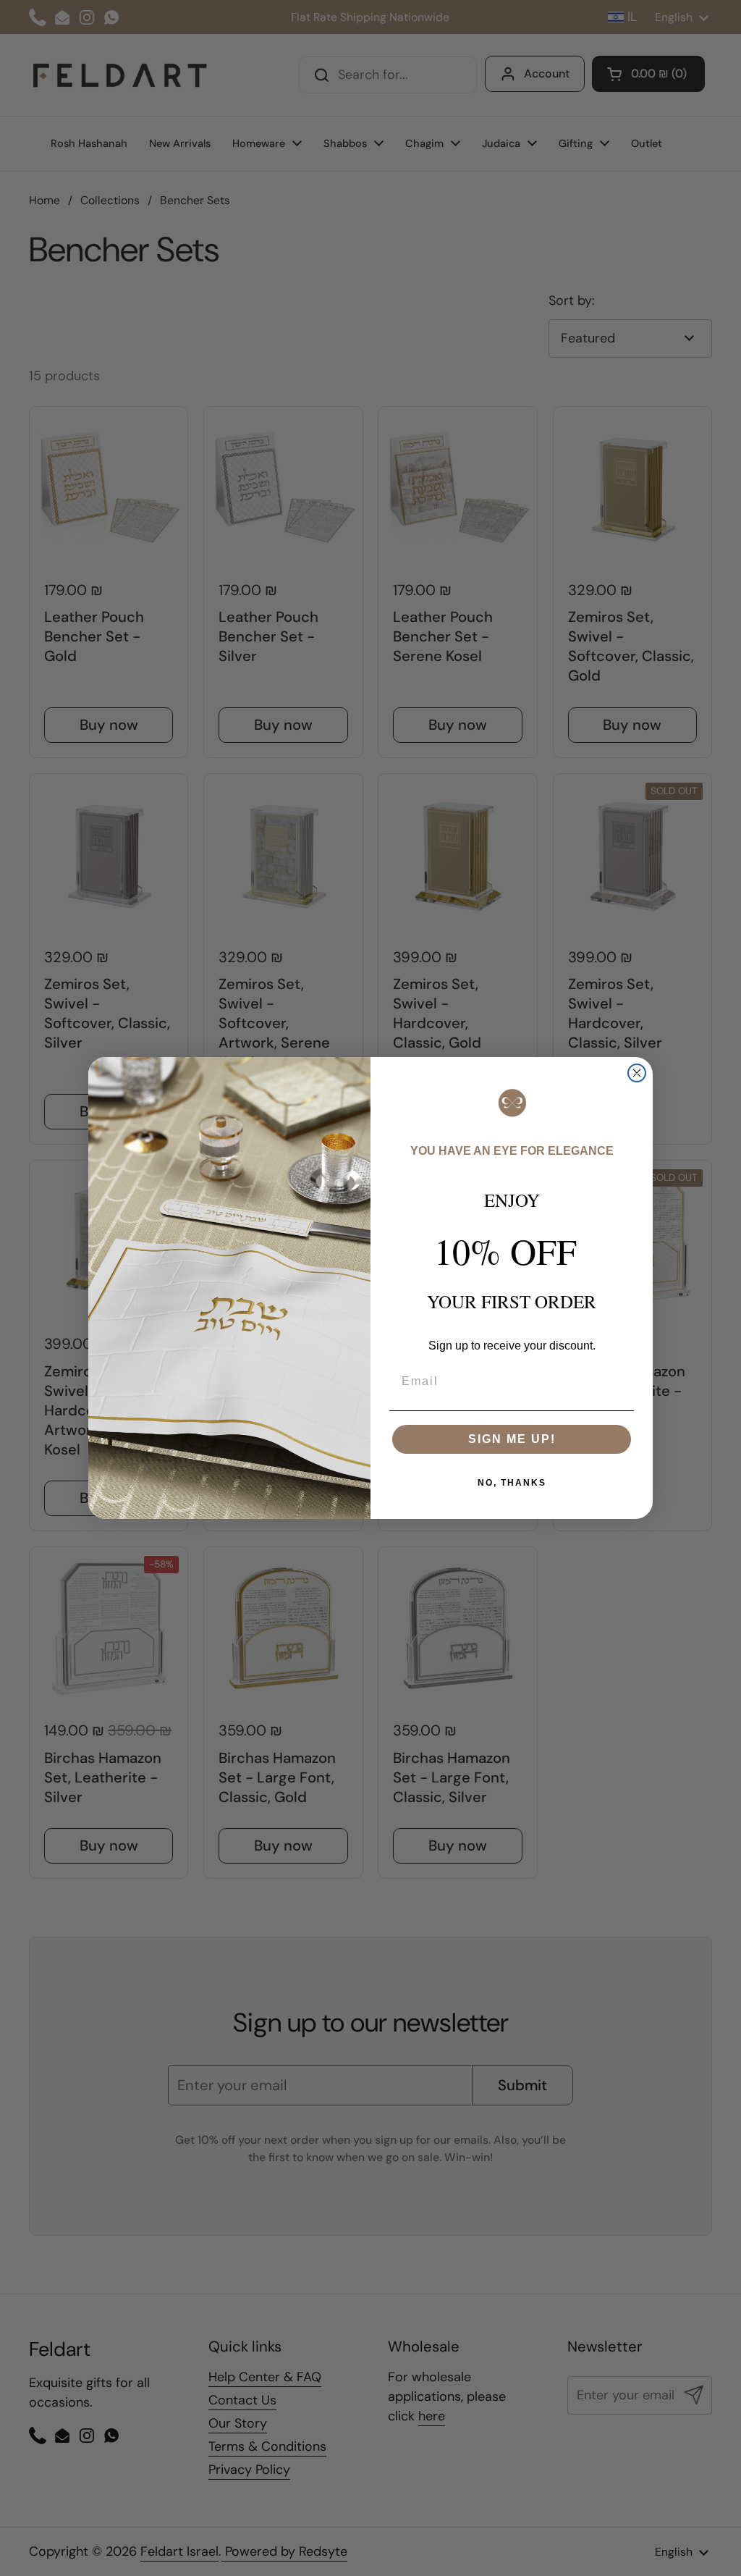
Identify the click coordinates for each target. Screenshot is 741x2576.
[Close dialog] (637, 1073)
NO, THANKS (512, 1483)
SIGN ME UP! (512, 1439)
